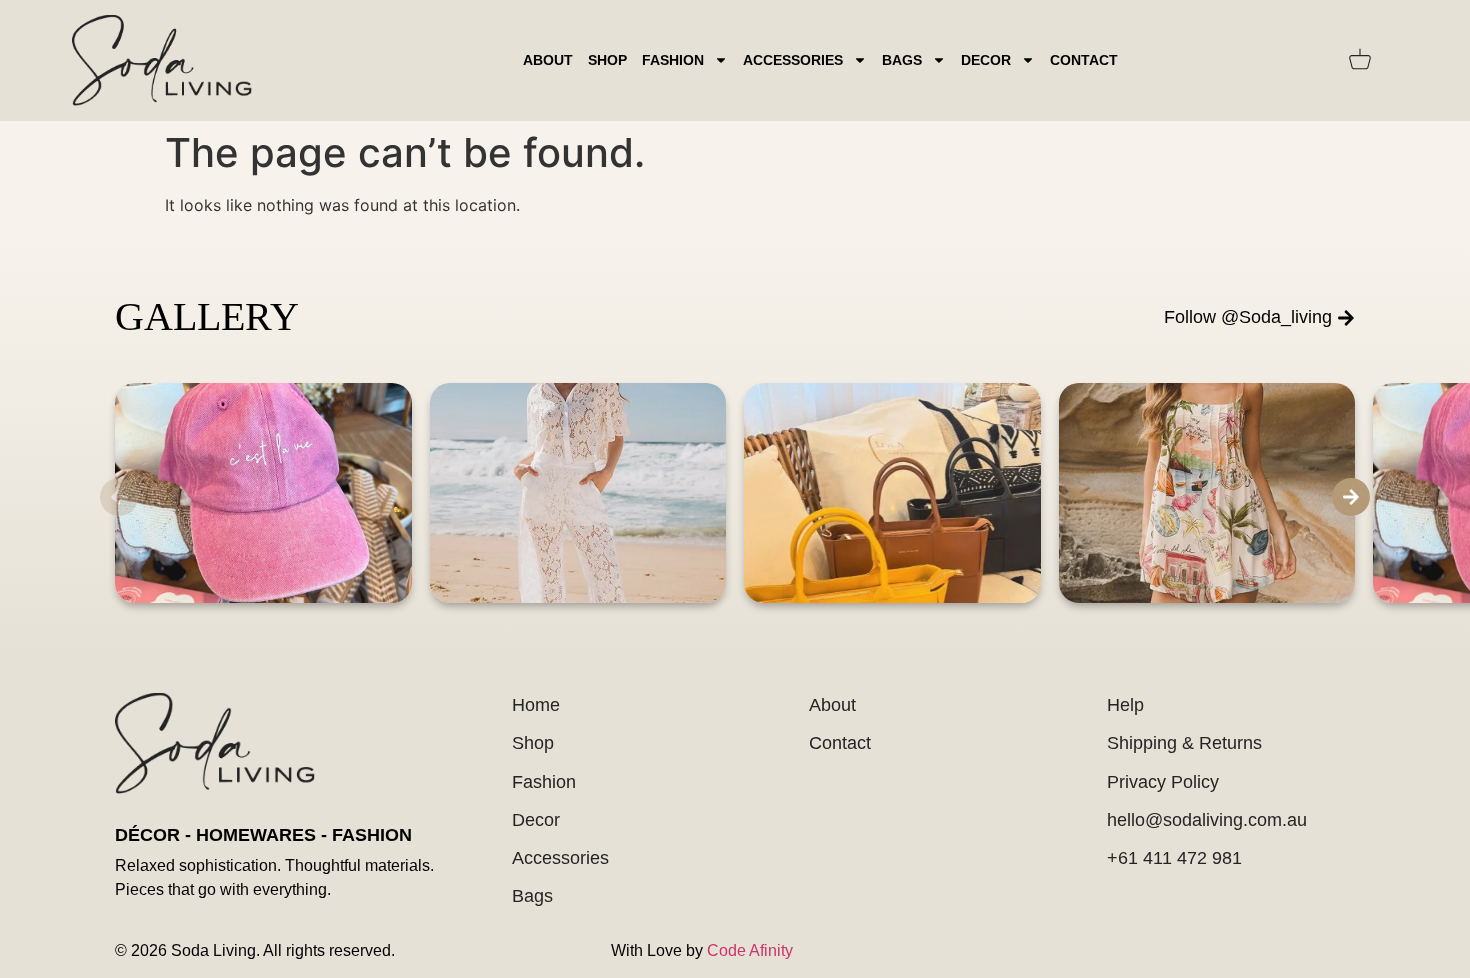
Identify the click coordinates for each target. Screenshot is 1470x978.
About (548, 60)
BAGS (902, 60)
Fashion (673, 60)
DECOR (986, 60)
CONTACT (1084, 60)
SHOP (607, 60)
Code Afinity (750, 950)
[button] (119, 497)
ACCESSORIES (793, 60)
